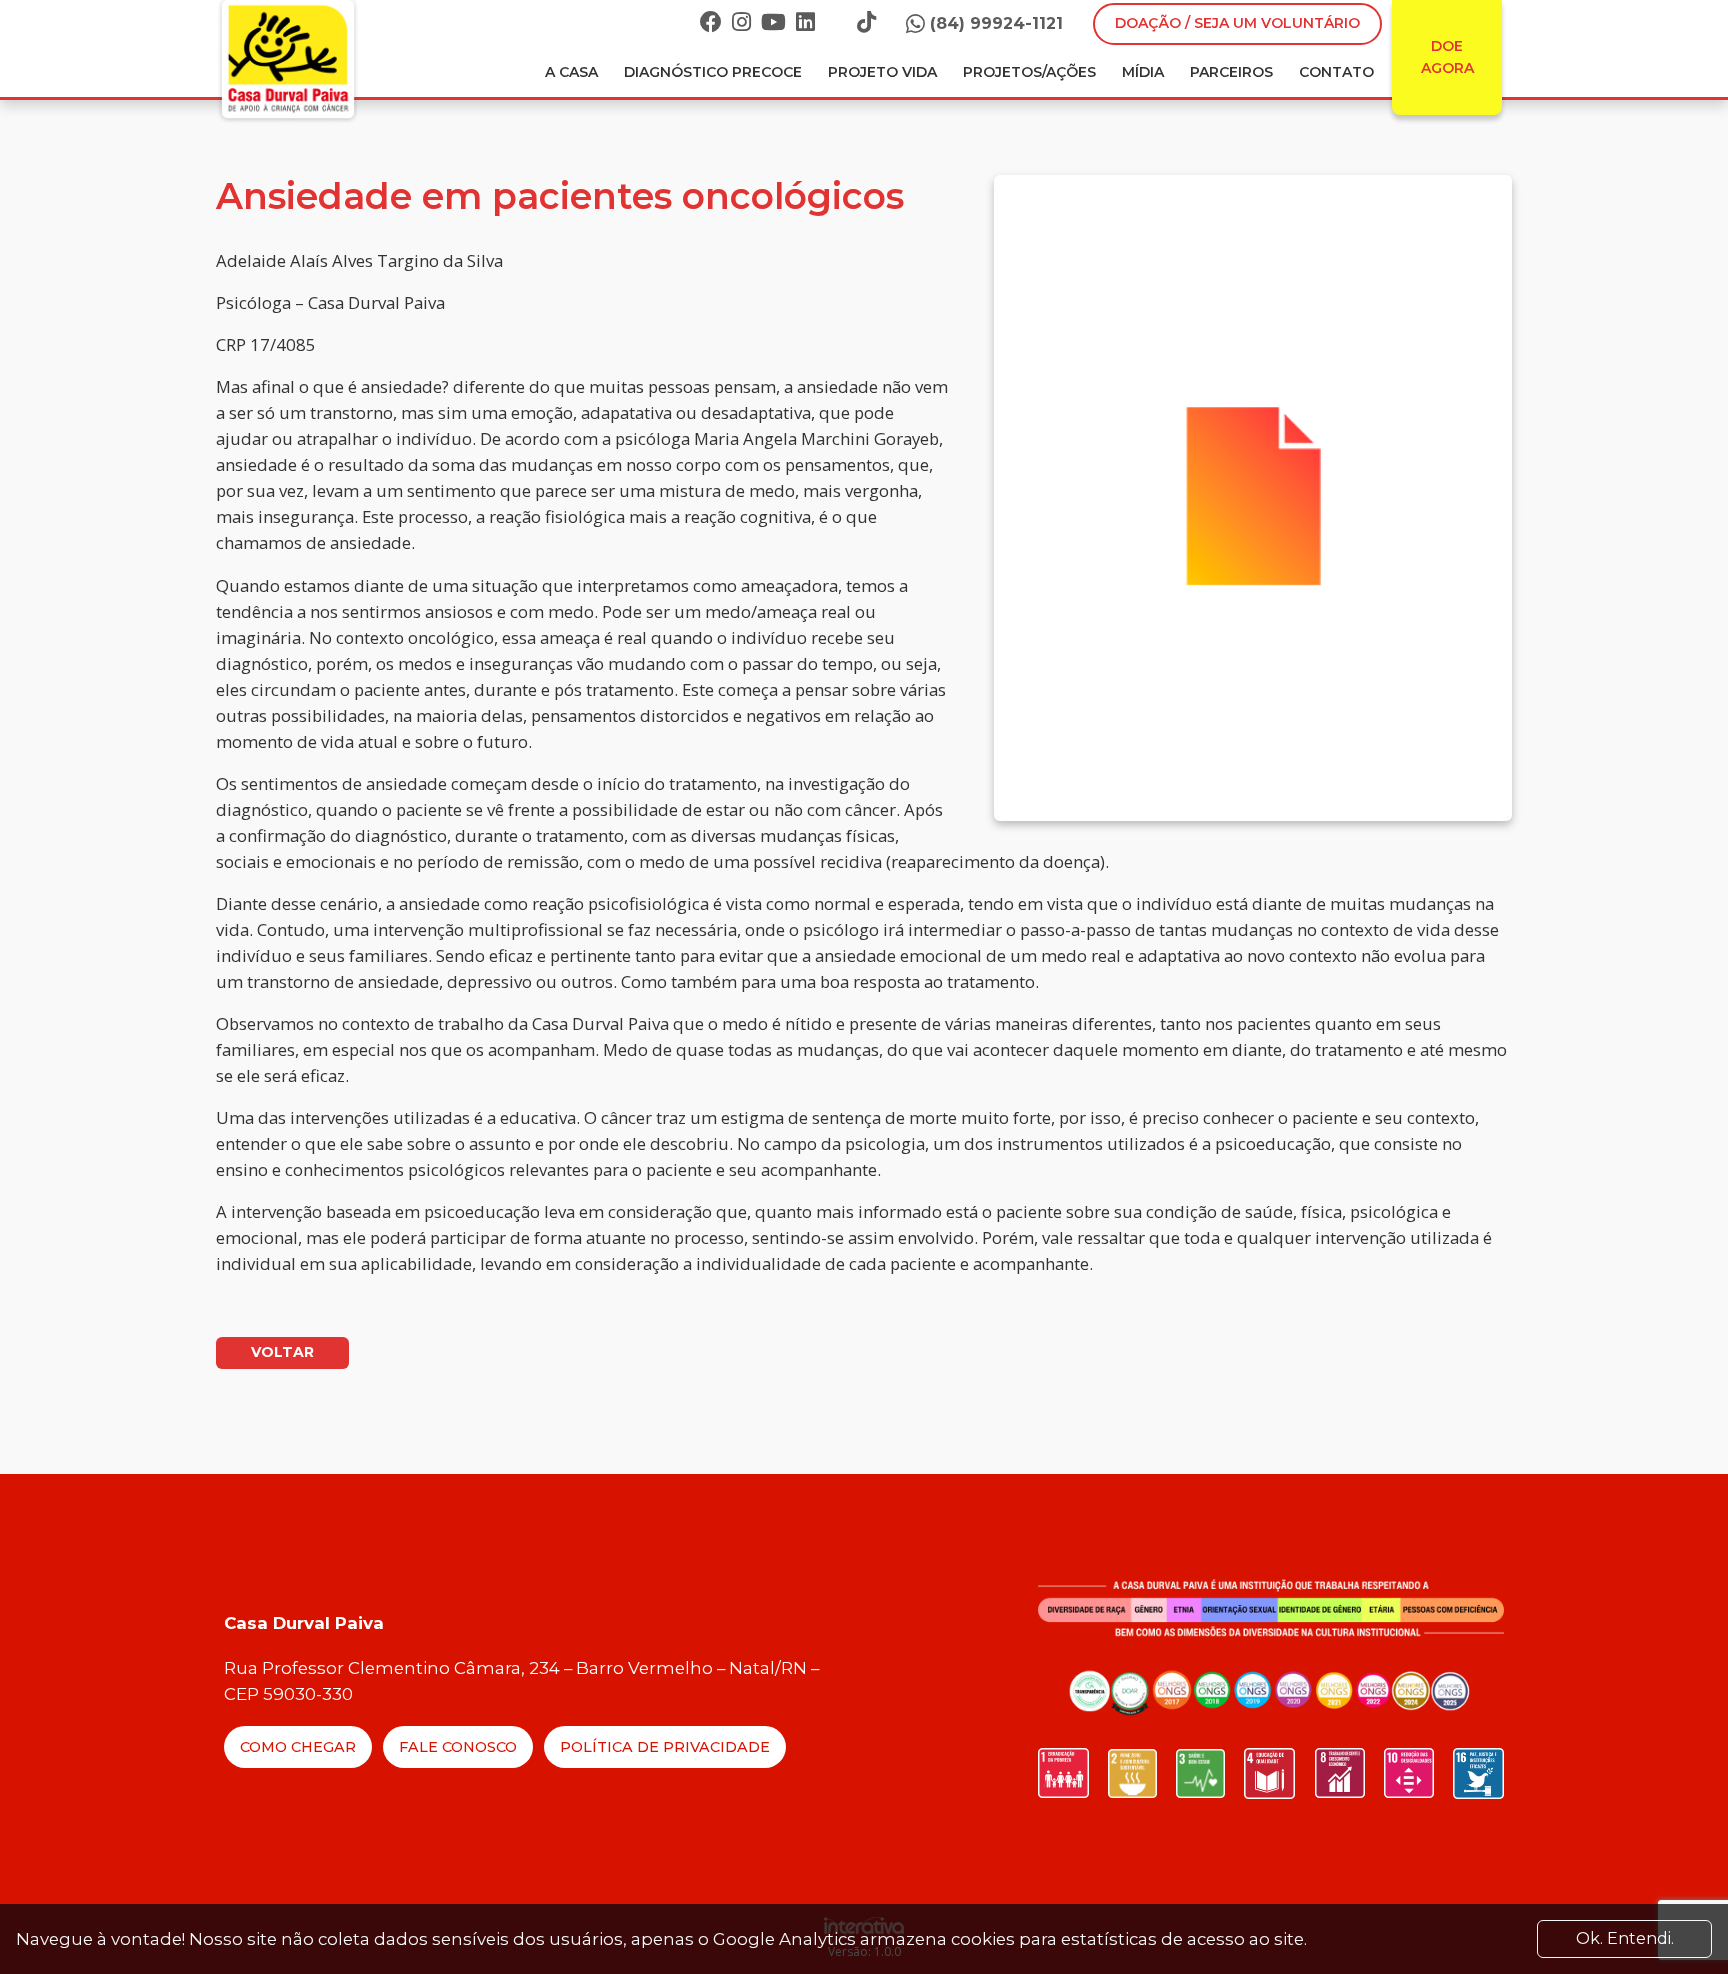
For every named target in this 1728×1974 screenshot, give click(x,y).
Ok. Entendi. (1625, 1938)
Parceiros (1231, 72)
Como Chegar (298, 1747)
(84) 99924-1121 (996, 23)
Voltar (282, 1352)
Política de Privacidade (665, 1747)
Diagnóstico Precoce (713, 72)
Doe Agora (1447, 57)
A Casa (571, 72)
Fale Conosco (458, 1747)
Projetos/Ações (1029, 72)
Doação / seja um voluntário (1237, 23)
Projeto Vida (882, 72)
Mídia (1143, 72)
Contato (1336, 72)
